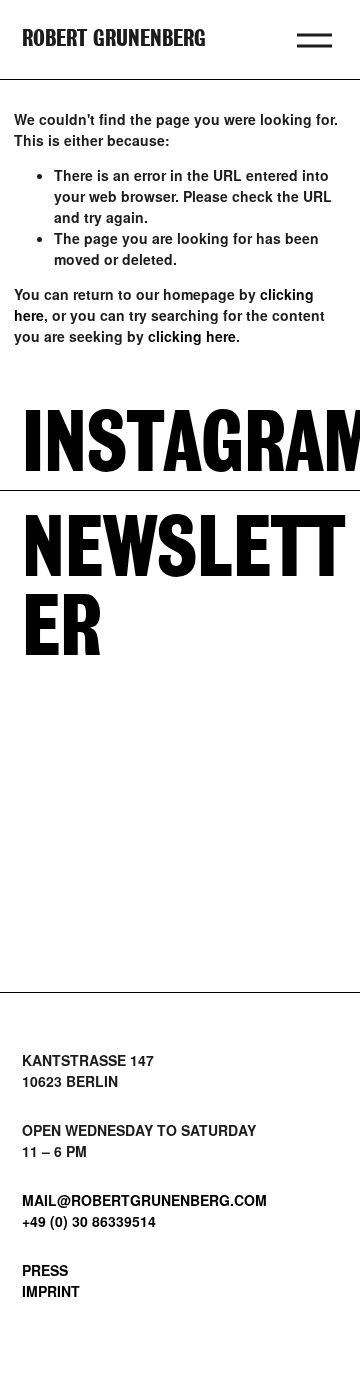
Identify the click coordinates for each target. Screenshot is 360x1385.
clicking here (192, 336)
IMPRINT (51, 1291)
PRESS (45, 1270)
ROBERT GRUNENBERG (114, 39)
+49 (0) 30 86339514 (89, 1221)
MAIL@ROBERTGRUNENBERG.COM (144, 1200)
